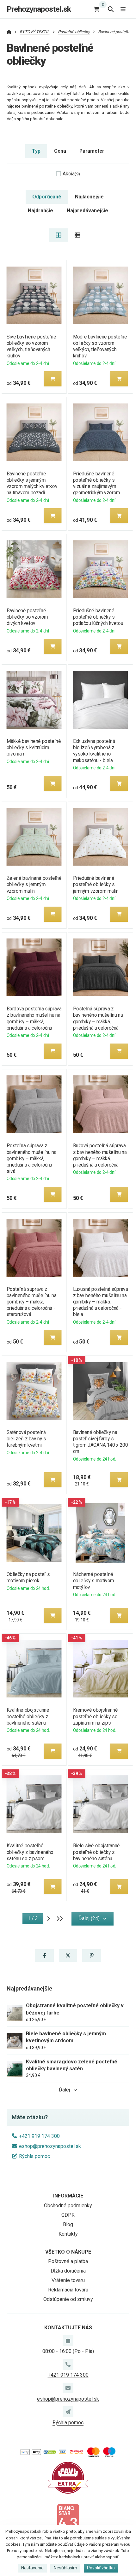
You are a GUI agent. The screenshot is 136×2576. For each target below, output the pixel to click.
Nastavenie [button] (32, 2568)
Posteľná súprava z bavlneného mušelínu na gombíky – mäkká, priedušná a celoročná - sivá (31, 1158)
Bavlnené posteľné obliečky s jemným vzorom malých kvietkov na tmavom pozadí (32, 483)
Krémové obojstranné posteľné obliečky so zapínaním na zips (96, 1716)
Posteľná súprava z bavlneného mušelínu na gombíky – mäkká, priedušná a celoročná (98, 1018)
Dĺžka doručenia (68, 2271)
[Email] (68, 2388)
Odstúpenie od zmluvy (68, 2299)
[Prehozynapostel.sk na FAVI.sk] (68, 2477)
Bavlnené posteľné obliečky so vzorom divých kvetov (27, 617)
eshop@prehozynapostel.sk (50, 2146)
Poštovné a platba (68, 2261)
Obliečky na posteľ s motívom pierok (28, 1577)
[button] (53, 379)
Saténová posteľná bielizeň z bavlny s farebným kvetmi (26, 1439)
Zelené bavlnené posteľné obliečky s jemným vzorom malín (34, 884)
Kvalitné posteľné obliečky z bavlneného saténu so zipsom (30, 1852)
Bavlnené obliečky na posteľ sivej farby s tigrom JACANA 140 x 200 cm (101, 1442)
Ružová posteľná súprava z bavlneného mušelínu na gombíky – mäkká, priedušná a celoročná (100, 1155)
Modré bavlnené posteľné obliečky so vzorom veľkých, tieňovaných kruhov (100, 346)
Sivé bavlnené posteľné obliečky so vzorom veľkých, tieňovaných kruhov (31, 346)
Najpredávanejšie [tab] (87, 211)
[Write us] (68, 2412)
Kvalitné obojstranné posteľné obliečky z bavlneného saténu (28, 1716)
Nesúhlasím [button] (65, 2568)
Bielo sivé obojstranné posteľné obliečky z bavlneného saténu (96, 1852)
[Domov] (9, 32)
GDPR (68, 2215)
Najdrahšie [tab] (40, 211)
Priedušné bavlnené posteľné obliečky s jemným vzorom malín (96, 884)
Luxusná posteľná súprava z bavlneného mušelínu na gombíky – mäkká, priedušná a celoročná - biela (101, 1302)
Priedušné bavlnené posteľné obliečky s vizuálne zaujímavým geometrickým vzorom (97, 483)
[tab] (58, 235)
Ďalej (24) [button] (89, 1918)
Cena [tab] (60, 151)
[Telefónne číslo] (68, 2364)
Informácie (68, 2196)
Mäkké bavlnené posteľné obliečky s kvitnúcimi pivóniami (34, 747)
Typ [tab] (36, 151)
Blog (68, 2224)
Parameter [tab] (92, 151)
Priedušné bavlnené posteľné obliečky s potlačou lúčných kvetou (98, 617)
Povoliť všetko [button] (101, 2568)
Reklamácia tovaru (68, 2290)
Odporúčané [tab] (47, 197)
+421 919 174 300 (39, 2136)
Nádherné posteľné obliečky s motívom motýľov (94, 1581)
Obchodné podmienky (68, 2205)
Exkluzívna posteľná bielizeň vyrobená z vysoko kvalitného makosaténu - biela (94, 751)
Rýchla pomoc (34, 2156)
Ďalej (64, 2090)
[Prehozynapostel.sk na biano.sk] (68, 2519)
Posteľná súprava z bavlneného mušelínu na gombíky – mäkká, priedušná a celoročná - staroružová (31, 1302)
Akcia (71, 174)
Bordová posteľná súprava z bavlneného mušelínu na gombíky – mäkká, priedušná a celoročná (34, 1018)
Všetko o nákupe (68, 2252)
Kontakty (68, 2234)
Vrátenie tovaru (68, 2280)
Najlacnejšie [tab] (89, 197)
